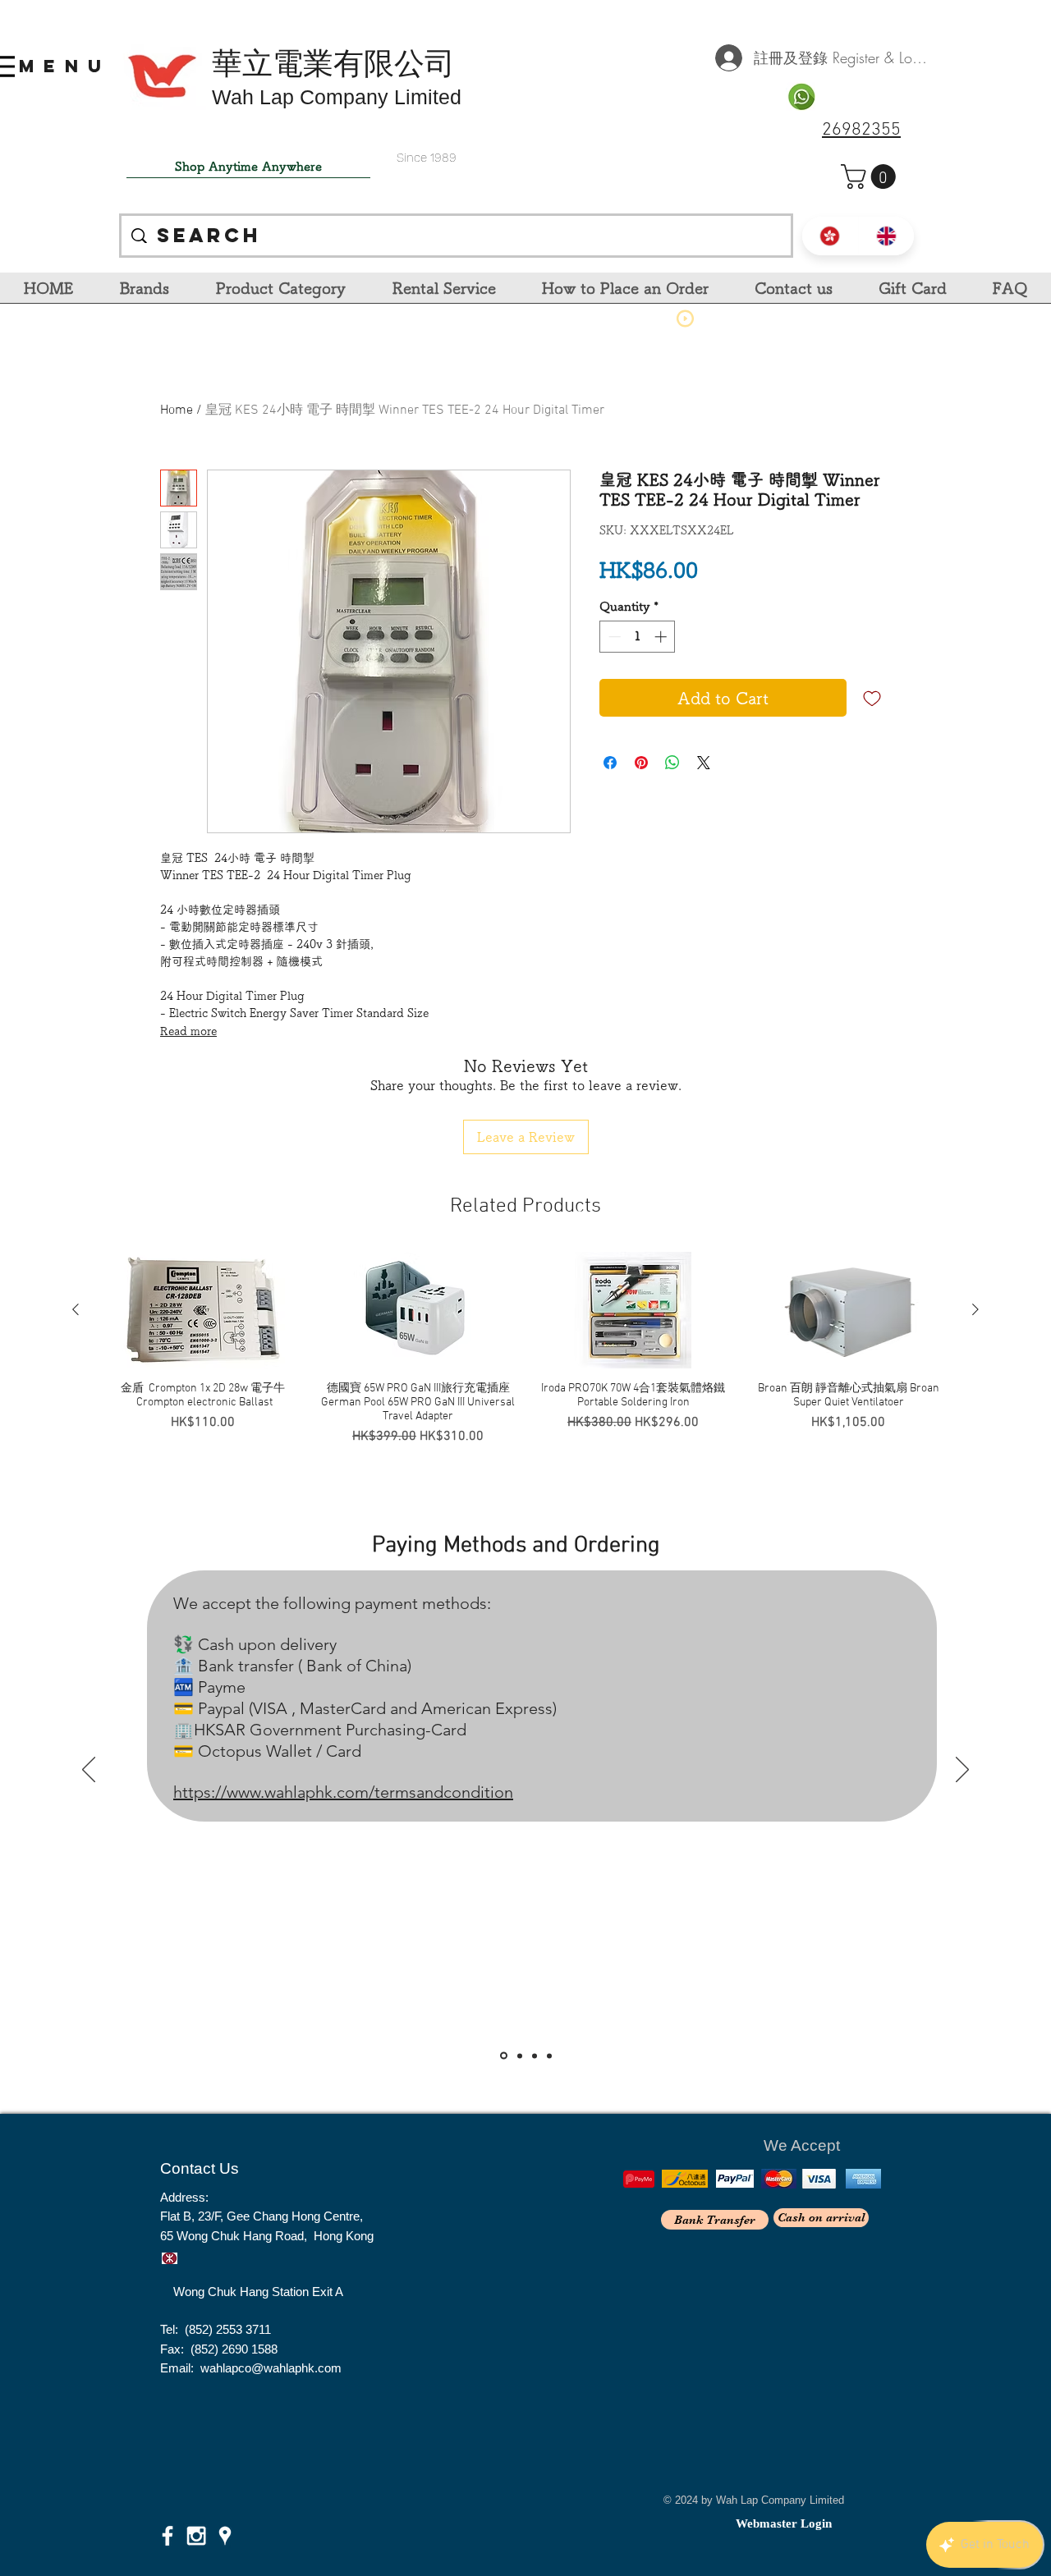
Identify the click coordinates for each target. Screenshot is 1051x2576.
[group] (525, 1349)
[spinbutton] (638, 637)
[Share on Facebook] (610, 763)
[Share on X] (704, 763)
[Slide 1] (504, 2056)
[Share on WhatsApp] (672, 763)
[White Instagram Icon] (196, 2536)
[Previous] (89, 1771)
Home (177, 410)
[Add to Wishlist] (872, 698)
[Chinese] (830, 236)
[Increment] (662, 637)
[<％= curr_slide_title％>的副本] (549, 2056)
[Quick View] (203, 1310)
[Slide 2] (520, 2056)
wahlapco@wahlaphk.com (271, 2368)
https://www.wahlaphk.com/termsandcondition (343, 1792)
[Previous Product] (76, 1309)
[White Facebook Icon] (168, 2536)
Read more (188, 1031)
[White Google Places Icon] (225, 2536)
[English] (886, 236)
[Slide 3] (535, 2056)
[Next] (962, 1771)
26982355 (861, 130)
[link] (871, 176)
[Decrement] (613, 637)
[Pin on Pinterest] (641, 763)
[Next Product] (975, 1309)
